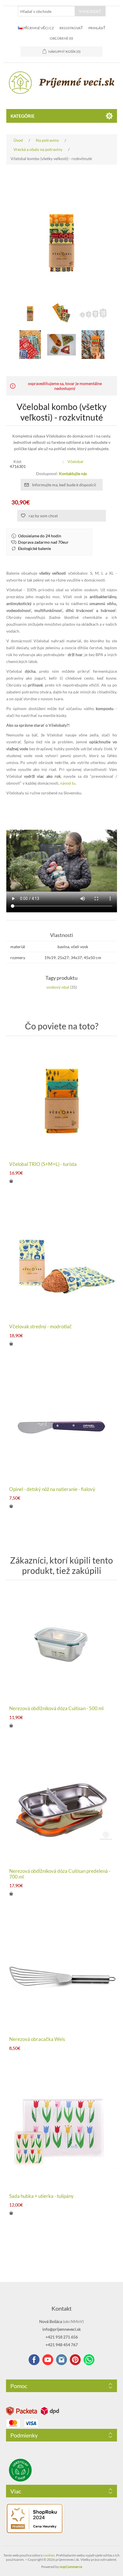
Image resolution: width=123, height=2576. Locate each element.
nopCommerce (71, 2567)
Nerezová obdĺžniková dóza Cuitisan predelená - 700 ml (60, 1874)
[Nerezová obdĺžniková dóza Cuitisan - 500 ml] (62, 1644)
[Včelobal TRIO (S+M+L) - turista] (62, 1100)
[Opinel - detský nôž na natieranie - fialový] (62, 1425)
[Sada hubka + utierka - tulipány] (62, 2132)
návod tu (68, 783)
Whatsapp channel (89, 2360)
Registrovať (71, 28)
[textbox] (46, 11)
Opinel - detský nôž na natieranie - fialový (52, 1489)
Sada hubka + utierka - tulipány (41, 2196)
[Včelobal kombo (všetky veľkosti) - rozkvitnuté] (30, 313)
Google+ (75, 2360)
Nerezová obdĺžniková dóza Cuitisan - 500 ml (56, 1708)
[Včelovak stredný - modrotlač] (62, 1262)
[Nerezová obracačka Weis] (62, 1975)
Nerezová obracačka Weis (37, 2039)
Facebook (34, 2360)
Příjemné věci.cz (38, 28)
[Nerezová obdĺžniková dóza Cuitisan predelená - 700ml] (62, 1807)
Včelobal (75, 461)
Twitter (61, 2360)
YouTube (48, 2360)
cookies (49, 2555)
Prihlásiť (97, 28)
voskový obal (58, 987)
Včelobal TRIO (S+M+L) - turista (43, 1164)
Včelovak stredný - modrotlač (40, 1327)
